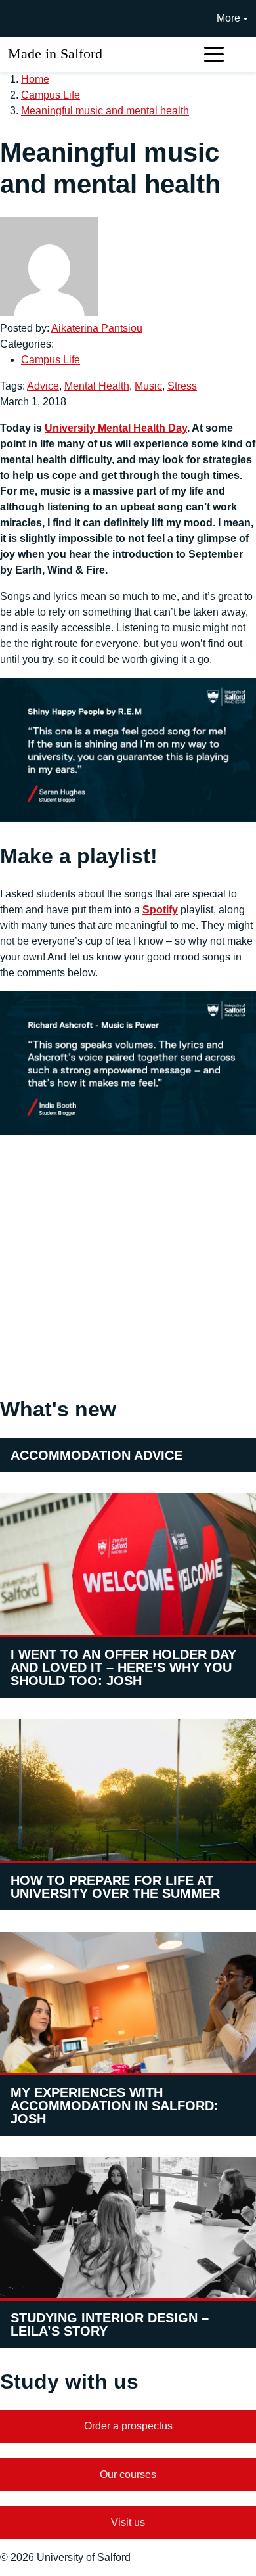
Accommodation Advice (96, 1455)
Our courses (128, 2474)
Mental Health (97, 386)
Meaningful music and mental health (105, 111)
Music (148, 386)
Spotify (160, 910)
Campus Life (51, 95)
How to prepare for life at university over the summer (115, 1887)
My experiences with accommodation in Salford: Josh (115, 2106)
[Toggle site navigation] (214, 54)
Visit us (128, 2522)
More (228, 18)
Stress (182, 386)
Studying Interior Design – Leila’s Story (110, 2324)
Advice (43, 386)
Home (35, 79)
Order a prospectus (128, 2426)
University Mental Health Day (116, 428)
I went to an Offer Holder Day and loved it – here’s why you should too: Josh (123, 1667)
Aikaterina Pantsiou (97, 328)
